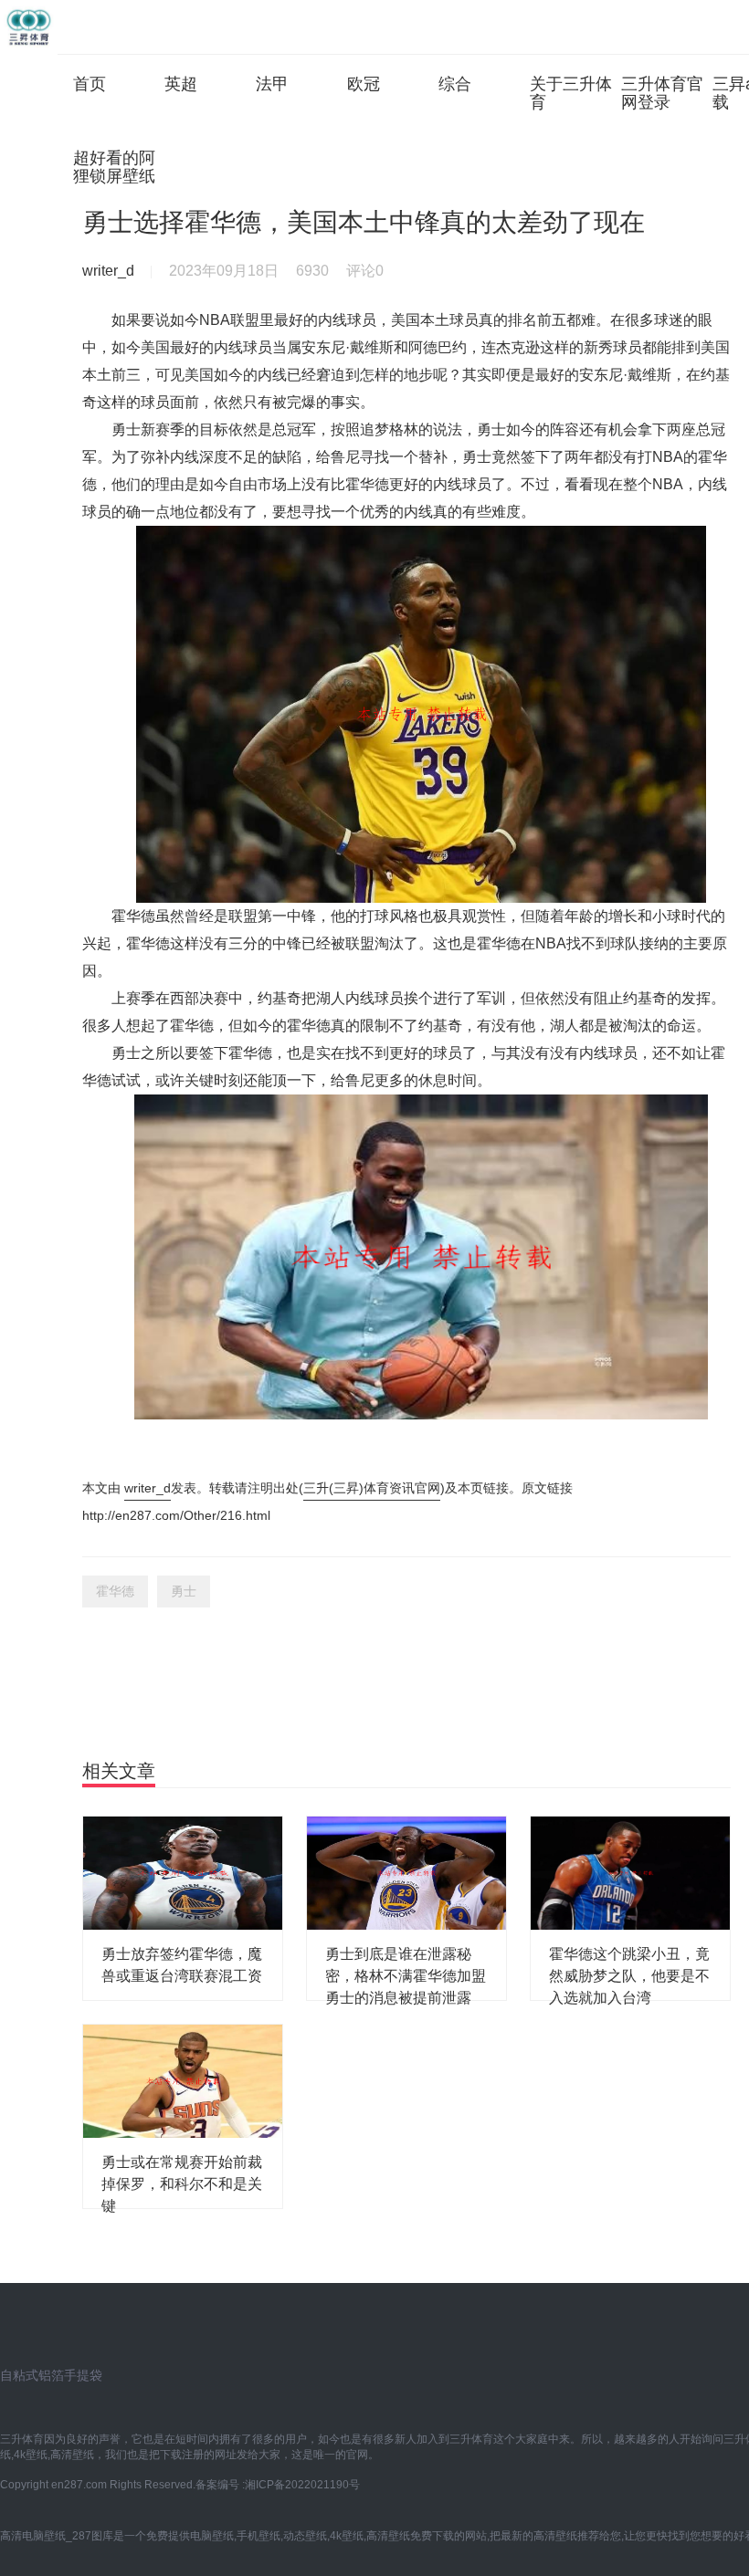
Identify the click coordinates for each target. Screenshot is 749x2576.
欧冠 (364, 84)
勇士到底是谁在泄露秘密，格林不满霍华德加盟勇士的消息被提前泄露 (406, 1976)
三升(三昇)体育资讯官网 (372, 1488)
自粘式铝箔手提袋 (51, 2375)
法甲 (272, 84)
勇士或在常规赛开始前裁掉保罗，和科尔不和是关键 (182, 2184)
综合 (455, 84)
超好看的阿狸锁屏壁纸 (114, 167)
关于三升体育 (571, 93)
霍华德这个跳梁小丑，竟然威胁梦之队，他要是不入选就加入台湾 (629, 1976)
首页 (90, 84)
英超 (181, 84)
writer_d (148, 1488)
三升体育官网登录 (662, 93)
